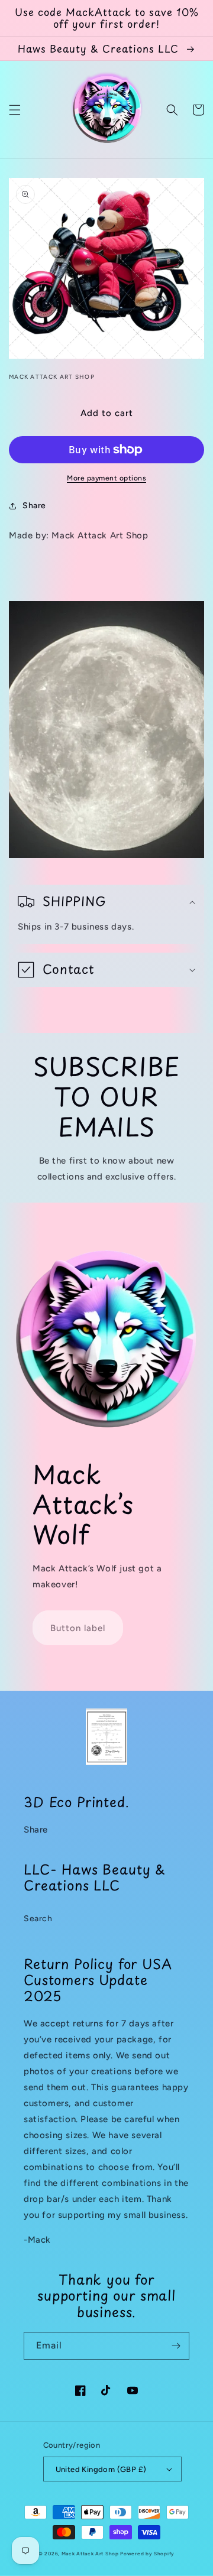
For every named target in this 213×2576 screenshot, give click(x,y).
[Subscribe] (176, 2346)
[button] (15, 110)
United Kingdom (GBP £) (101, 2469)
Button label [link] (78, 1628)
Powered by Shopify (147, 2554)
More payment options (106, 478)
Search (38, 1919)
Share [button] (34, 506)
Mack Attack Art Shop (90, 2554)
